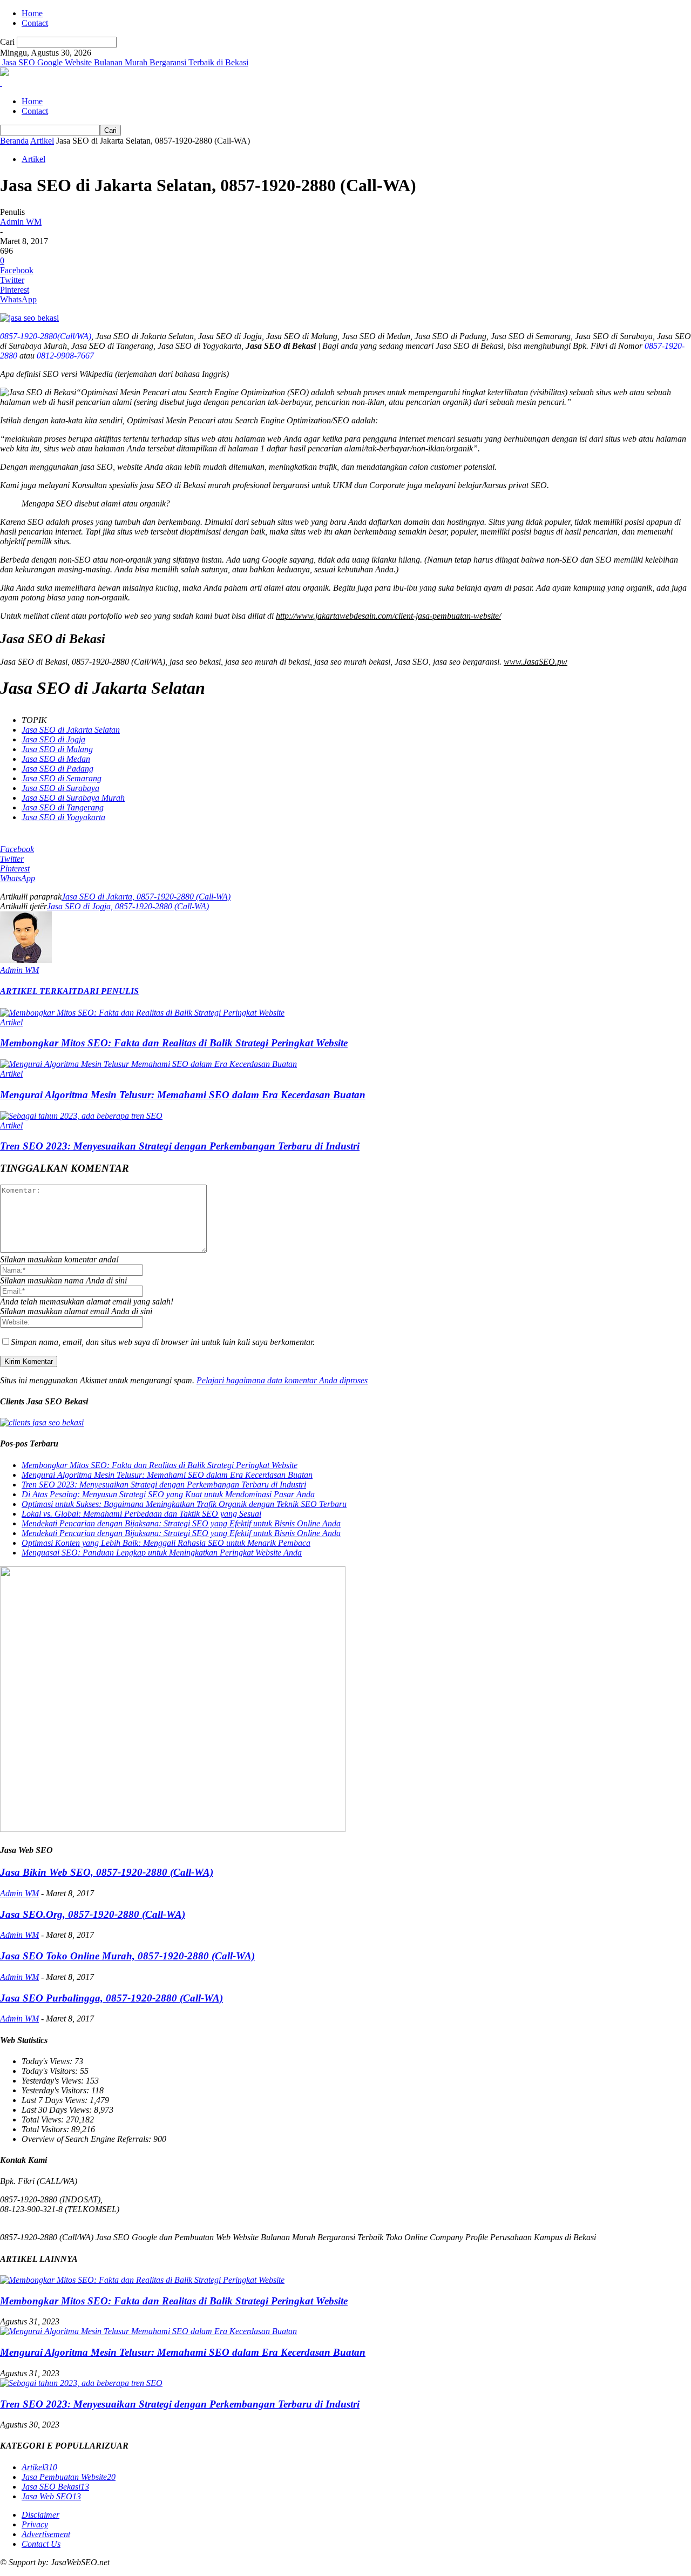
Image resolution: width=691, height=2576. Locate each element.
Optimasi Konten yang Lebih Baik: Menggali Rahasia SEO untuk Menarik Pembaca (166, 1543)
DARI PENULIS (108, 991)
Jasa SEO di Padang (57, 769)
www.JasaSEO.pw (536, 662)
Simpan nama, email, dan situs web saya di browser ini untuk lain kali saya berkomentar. (163, 1342)
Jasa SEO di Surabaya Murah (73, 798)
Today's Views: (48, 2061)
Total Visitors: (46, 2129)
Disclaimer (40, 2515)
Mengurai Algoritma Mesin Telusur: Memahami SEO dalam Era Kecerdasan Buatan (183, 1095)
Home (32, 13)
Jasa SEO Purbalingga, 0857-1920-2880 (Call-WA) (111, 1998)
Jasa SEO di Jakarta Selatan (71, 730)
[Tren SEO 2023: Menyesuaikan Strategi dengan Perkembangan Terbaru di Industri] (81, 1116)
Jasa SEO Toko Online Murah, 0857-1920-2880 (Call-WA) (127, 1956)
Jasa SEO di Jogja (53, 739)
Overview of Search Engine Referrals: (87, 2139)
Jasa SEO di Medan (56, 759)
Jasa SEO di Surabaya (60, 788)
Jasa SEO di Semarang (62, 778)
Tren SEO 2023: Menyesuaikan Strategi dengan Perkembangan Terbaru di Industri (180, 1146)
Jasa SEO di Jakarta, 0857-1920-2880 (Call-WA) (146, 897)
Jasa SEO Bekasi (55, 2487)
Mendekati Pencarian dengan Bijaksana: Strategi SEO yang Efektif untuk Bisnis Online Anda (181, 1523)
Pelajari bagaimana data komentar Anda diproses (282, 1380)
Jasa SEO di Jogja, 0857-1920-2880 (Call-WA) (128, 906)
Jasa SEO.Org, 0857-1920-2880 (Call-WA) (93, 1914)
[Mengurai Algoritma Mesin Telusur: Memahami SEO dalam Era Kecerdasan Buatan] (148, 1064)
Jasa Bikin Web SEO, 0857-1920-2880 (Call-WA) (107, 1872)
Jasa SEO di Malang (57, 749)
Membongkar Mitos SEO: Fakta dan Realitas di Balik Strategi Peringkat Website (174, 1043)
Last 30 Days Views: (58, 2110)
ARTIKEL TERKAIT (39, 991)
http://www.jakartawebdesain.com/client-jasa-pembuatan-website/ (388, 616)
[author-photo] (26, 960)
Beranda (14, 141)
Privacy (35, 2524)
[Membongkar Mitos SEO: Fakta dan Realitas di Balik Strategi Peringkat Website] (142, 1013)
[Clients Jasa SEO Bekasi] (42, 1422)
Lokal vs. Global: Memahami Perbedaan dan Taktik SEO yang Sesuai (141, 1514)
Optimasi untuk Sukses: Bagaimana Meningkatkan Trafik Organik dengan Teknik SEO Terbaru (184, 1504)
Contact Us (41, 2544)
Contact (35, 23)
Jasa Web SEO (51, 2496)
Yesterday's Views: (54, 2081)
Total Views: (44, 2119)
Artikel (42, 141)
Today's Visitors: (51, 2071)
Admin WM (21, 222)
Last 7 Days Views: (56, 2100)
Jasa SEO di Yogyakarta (63, 817)
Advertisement (46, 2534)
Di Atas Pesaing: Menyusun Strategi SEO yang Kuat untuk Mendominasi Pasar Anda (168, 1494)
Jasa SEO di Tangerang (63, 807)
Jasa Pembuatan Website (69, 2477)
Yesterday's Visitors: (56, 2090)
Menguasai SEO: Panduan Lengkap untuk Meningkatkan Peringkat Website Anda (162, 1553)
